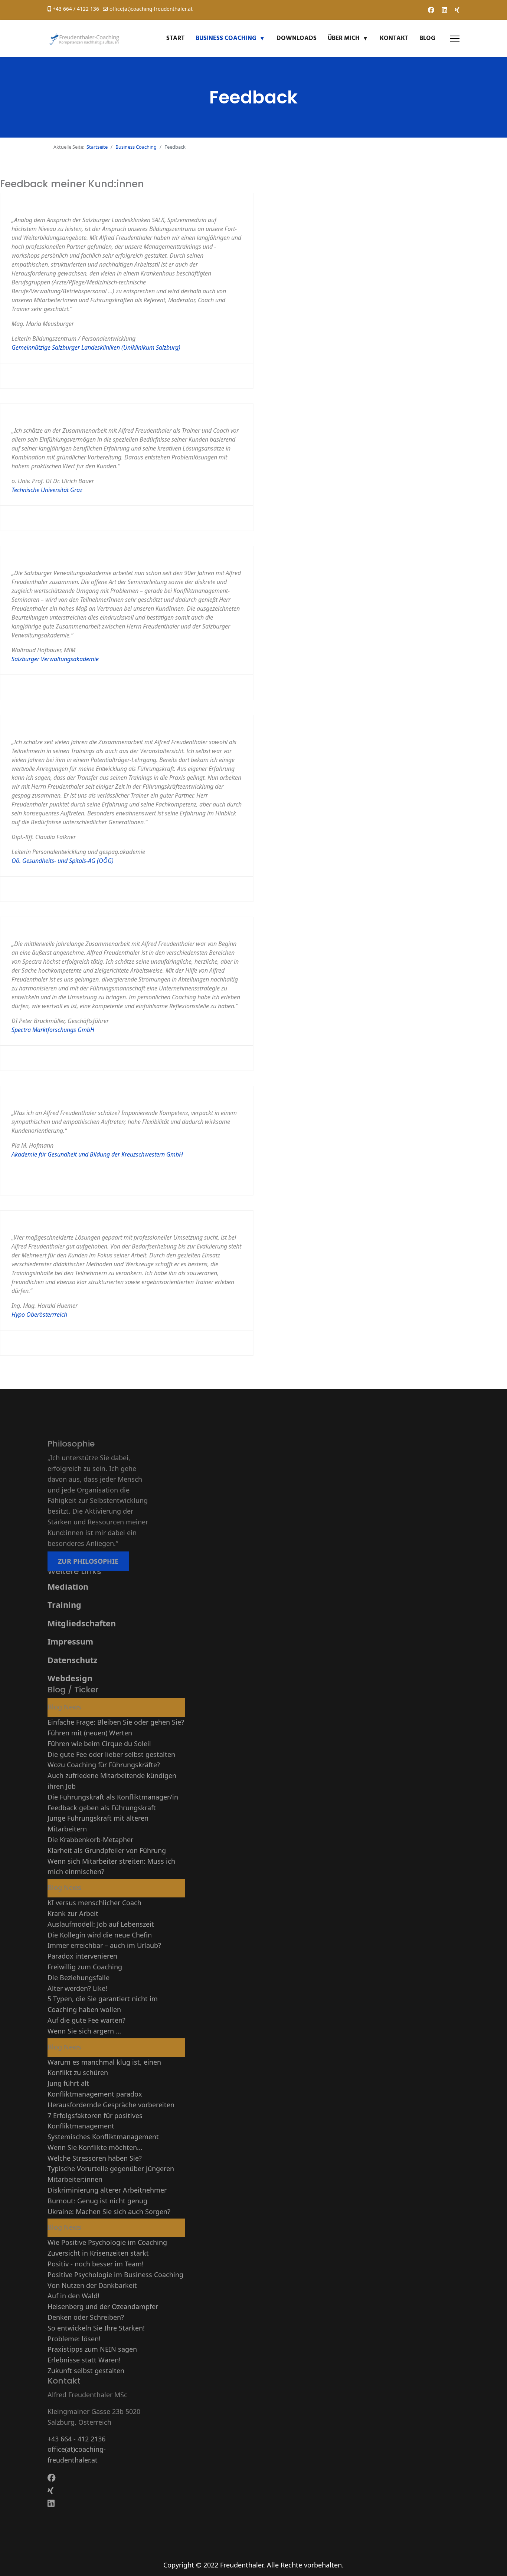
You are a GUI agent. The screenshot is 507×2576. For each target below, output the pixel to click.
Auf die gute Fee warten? (86, 2020)
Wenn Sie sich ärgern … (84, 2031)
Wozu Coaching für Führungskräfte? (104, 1765)
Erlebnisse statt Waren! (84, 2360)
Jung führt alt (68, 2083)
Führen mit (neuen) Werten (90, 1733)
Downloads (297, 38)
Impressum (70, 1641)
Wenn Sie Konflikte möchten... (95, 2147)
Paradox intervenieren (82, 1956)
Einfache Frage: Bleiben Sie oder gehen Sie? (116, 1722)
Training (64, 1605)
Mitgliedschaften (82, 1623)
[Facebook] (431, 10)
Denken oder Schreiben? (86, 2317)
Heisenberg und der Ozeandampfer (103, 2306)
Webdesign (70, 1678)
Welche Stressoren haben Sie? (95, 2158)
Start (175, 38)
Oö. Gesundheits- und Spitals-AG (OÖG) (63, 861)
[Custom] (457, 10)
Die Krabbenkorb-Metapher (90, 1840)
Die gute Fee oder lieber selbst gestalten (111, 1754)
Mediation (68, 1587)
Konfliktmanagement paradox (95, 2094)
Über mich (344, 38)
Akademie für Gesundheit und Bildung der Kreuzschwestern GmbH (97, 1154)
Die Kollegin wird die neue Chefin (100, 1935)
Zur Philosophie (88, 1561)
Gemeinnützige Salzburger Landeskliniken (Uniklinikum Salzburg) (96, 347)
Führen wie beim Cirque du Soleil (99, 1744)
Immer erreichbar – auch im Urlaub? (104, 1945)
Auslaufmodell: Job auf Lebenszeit (101, 1924)
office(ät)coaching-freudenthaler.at (151, 9)
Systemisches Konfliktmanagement (103, 2137)
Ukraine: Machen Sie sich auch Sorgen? (109, 2211)
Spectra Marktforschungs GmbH (53, 1030)
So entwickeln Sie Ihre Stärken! (96, 2328)
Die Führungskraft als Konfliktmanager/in (113, 1797)
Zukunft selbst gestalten (86, 2371)
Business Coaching (226, 38)
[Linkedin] (444, 10)
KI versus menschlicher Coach (94, 1903)
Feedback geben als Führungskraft (102, 1808)
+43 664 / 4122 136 (76, 9)
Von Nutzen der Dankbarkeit (92, 2285)
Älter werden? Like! (77, 1988)
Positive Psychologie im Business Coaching (115, 2275)
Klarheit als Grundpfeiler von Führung (107, 1850)
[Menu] (455, 39)
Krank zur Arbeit (73, 1913)
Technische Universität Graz (47, 490)
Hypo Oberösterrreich (39, 1315)
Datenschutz (73, 1660)
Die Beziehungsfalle (78, 1978)
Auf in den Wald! (73, 2296)
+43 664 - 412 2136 (76, 2439)
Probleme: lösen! (74, 2339)
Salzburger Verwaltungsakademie (55, 659)
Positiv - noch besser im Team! (96, 2264)
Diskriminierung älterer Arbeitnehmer (107, 2190)
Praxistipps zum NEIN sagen (92, 2349)
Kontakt (394, 38)
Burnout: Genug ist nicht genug (97, 2201)
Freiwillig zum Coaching (85, 1967)
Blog (427, 38)
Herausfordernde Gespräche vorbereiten (111, 2105)
